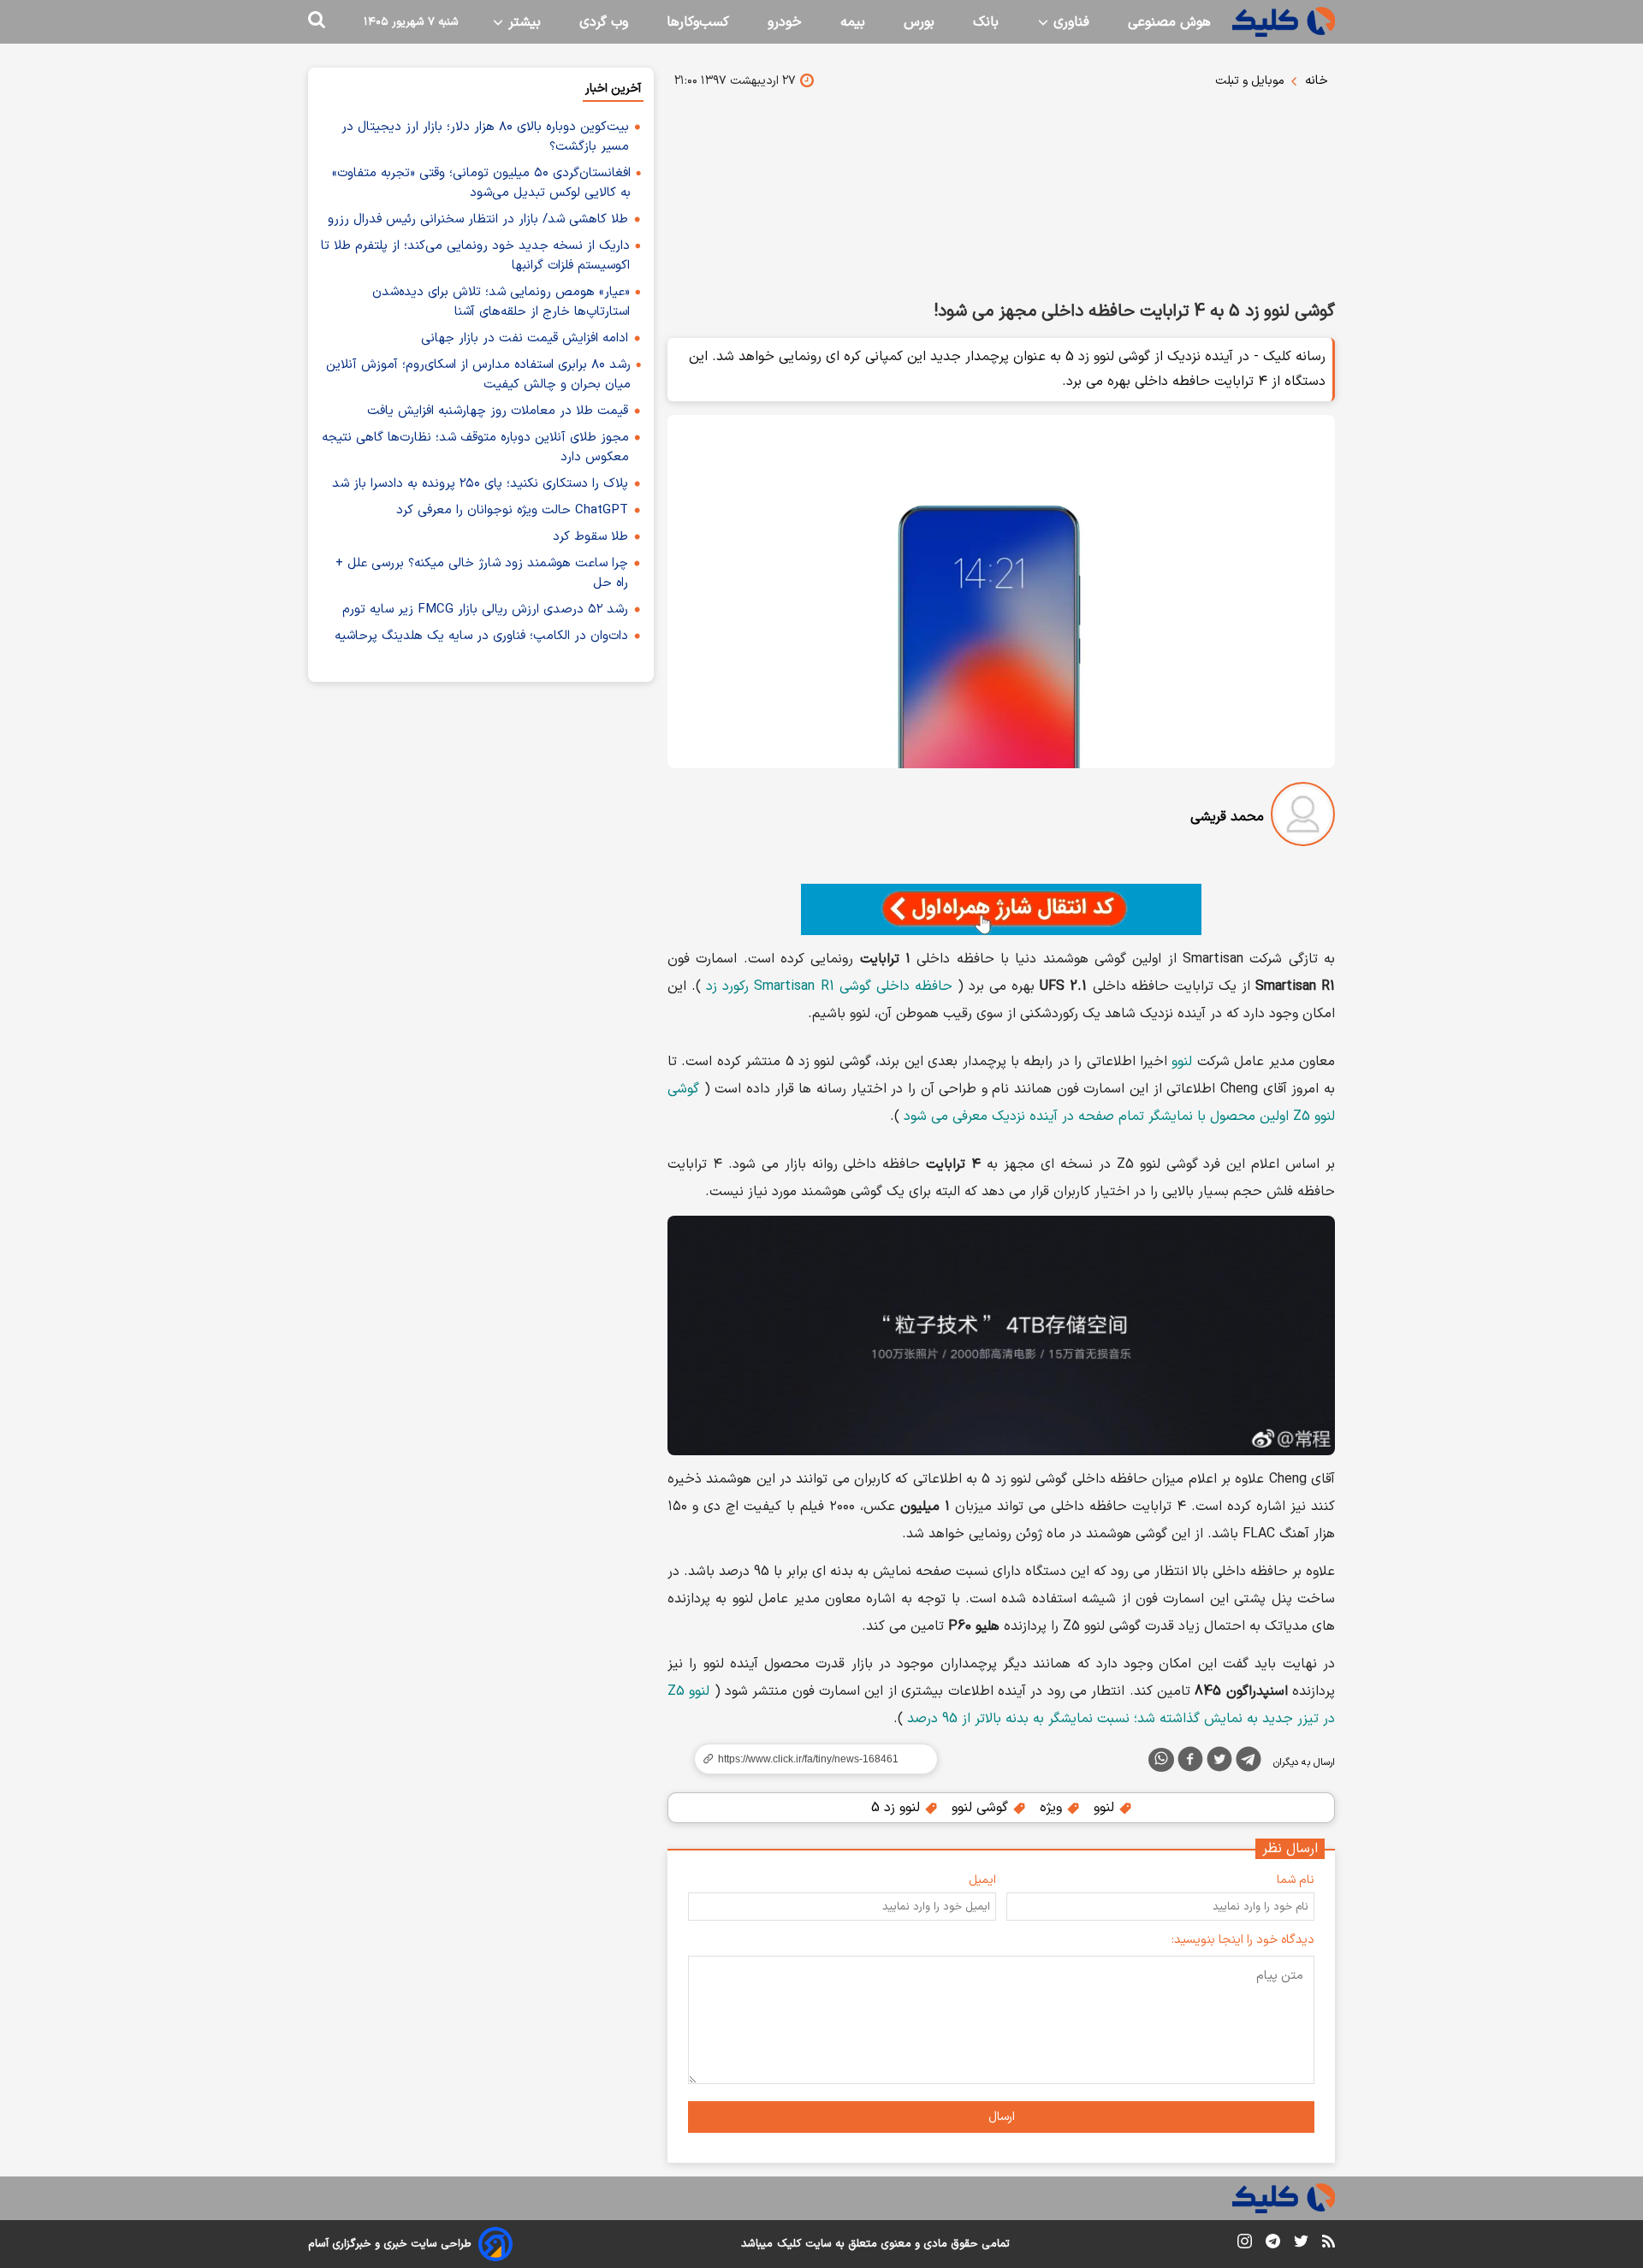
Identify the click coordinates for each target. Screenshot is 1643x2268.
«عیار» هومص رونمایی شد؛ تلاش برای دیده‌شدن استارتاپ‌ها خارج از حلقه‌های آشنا (501, 302)
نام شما (1296, 1880)
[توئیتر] (1219, 1762)
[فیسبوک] (1190, 1762)
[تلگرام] (1249, 1762)
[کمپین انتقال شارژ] (1001, 909)
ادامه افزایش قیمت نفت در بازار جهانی (525, 338)
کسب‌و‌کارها (698, 22)
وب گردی (604, 22)
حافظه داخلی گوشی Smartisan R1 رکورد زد (829, 986)
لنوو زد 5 (898, 1808)
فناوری (1069, 22)
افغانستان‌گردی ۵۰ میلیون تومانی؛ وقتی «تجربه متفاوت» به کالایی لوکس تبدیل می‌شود (481, 183)
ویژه (1053, 1808)
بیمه (853, 22)
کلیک (789, 2244)
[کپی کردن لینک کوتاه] (809, 1759)
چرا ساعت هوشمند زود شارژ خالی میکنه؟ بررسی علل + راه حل (482, 573)
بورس (919, 22)
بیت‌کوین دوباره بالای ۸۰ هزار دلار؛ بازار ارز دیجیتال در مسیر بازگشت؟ (485, 137)
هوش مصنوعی (1169, 22)
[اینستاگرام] (1245, 2244)
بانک (986, 22)
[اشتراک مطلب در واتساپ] (1161, 1760)
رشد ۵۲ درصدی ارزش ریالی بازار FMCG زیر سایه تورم (485, 610)
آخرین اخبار (613, 89)
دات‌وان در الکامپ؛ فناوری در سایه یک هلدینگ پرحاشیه (481, 636)
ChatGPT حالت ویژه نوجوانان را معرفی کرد (512, 510)
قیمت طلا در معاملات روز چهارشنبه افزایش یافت (498, 411)
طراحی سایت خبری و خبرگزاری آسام (390, 2244)
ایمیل (982, 1880)
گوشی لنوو (982, 1808)
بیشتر (522, 22)
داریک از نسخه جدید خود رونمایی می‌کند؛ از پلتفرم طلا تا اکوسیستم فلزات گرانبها (475, 256)
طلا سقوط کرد (590, 537)
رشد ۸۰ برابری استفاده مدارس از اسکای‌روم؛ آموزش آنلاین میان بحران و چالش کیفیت (478, 375)
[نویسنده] (1303, 817)
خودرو (785, 22)
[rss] (1329, 2244)
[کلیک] (1284, 22)
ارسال (1002, 2117)
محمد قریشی (1227, 817)
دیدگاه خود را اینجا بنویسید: (1243, 1940)
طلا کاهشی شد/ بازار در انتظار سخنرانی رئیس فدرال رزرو (478, 219)
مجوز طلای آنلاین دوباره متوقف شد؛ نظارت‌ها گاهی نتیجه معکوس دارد (475, 447)
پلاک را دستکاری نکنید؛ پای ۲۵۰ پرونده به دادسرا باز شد (480, 484)
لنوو (1182, 1062)
